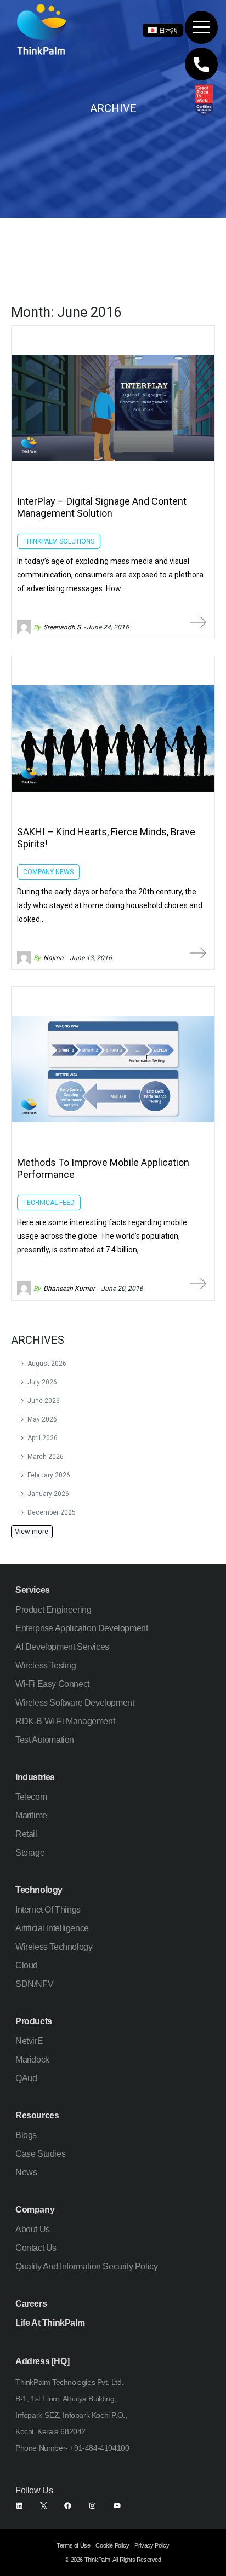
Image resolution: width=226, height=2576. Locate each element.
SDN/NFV (34, 1984)
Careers (31, 2304)
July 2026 (42, 1382)
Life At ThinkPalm (50, 2323)
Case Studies (40, 2154)
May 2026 (42, 1419)
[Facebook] (68, 2506)
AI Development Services (62, 1647)
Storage (30, 1853)
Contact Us (36, 2248)
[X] (44, 2506)
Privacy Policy (152, 2545)
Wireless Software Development (75, 1703)
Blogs (26, 2135)
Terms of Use (73, 2545)
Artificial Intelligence (52, 1928)
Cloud (27, 1965)
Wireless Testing (46, 1665)
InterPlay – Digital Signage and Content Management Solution (102, 507)
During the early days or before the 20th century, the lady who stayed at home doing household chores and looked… (110, 905)
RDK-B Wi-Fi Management (65, 1721)
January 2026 (48, 1494)
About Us (33, 2229)
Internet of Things (48, 1910)
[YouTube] (117, 2506)
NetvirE (29, 2041)
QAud (26, 2078)
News (26, 2172)
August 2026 (47, 1364)
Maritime (31, 1815)
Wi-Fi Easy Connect (52, 1684)
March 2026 (46, 1457)
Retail (26, 1834)
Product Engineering (53, 1610)
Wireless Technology (54, 1947)
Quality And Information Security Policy (86, 2266)
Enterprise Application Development (81, 1628)
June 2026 (44, 1401)
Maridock (32, 2060)
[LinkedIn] (19, 2506)
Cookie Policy (112, 2545)
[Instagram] (92, 2506)
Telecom (31, 1797)
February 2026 (49, 1475)
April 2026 (43, 1438)
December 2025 (52, 1512)
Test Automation (45, 1740)
